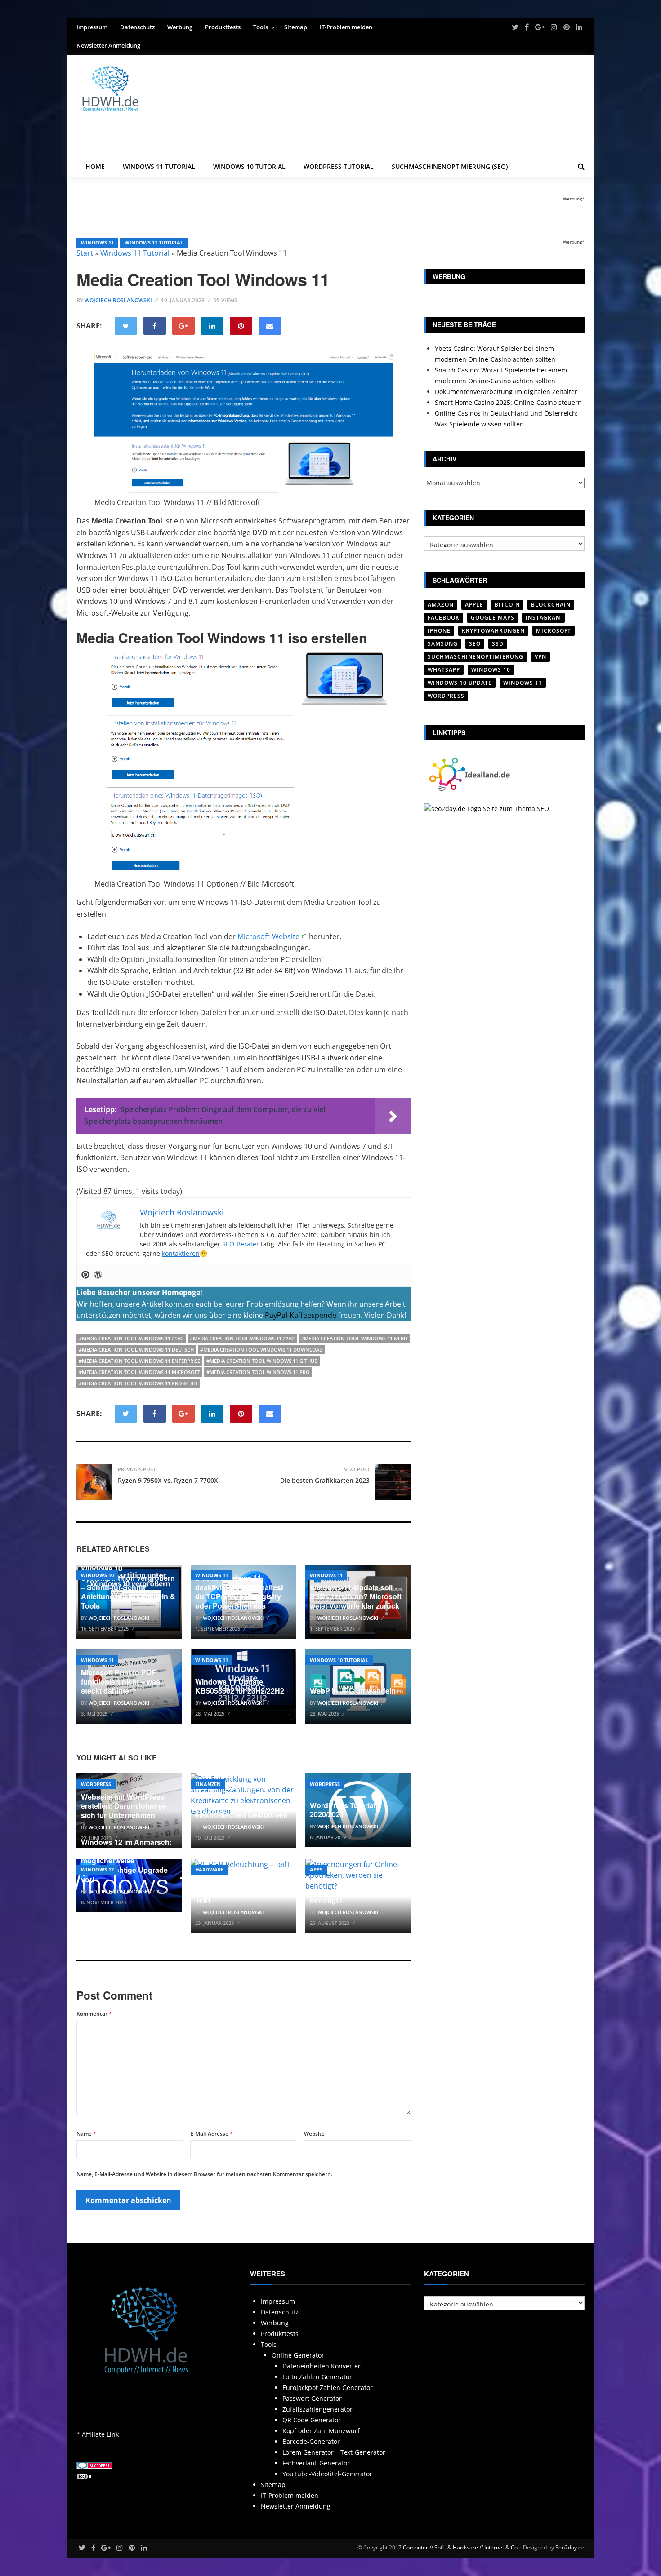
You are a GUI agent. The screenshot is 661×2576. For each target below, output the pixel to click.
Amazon (441, 605)
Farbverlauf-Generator (316, 2463)
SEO (475, 644)
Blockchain (551, 605)
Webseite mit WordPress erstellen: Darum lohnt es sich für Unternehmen (124, 1806)
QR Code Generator (312, 2420)
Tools (261, 27)
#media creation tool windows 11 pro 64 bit (138, 1383)
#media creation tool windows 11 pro (258, 1372)
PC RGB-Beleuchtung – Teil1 (235, 1896)
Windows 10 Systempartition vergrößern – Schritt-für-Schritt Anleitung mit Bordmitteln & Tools (128, 1587)
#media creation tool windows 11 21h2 (131, 1338)
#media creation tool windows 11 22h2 (242, 1338)
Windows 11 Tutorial (159, 166)
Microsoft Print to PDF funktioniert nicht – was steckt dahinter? (121, 1682)
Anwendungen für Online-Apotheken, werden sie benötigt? (354, 1891)
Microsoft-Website (268, 936)
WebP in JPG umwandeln (353, 1691)
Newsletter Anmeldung (108, 45)
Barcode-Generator (311, 2441)
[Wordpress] (98, 1275)
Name (86, 2134)
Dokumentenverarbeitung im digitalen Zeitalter (506, 392)
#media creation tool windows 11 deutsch (136, 1350)
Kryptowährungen (493, 631)
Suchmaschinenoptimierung (476, 657)
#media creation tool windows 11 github (262, 1361)
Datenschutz (137, 27)
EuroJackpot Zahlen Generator (328, 2388)
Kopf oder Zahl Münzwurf (321, 2431)
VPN (540, 657)
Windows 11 (97, 242)
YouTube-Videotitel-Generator (327, 2474)
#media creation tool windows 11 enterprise (139, 1361)
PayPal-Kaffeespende (301, 1315)
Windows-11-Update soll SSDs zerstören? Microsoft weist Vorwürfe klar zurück (356, 1597)
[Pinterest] (85, 1275)
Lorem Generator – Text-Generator (334, 2452)
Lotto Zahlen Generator (317, 2377)
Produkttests (223, 27)
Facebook (444, 618)
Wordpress (96, 1784)
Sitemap (296, 27)
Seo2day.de (570, 2547)
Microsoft (554, 631)
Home (95, 166)
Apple (474, 605)
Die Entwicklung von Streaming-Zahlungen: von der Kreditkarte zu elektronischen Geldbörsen (241, 1801)
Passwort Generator (312, 2398)
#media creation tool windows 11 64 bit (354, 1338)
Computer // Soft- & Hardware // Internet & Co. (461, 2547)
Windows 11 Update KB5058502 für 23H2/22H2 (240, 1686)
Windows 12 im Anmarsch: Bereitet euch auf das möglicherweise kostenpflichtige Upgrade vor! (126, 1861)
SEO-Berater (241, 1244)
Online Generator (298, 2355)
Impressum (92, 27)
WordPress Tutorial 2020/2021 (343, 1810)
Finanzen (208, 1784)
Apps (316, 1869)
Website (314, 2134)
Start (85, 253)
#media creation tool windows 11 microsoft (139, 1372)
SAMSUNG (443, 644)
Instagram (543, 618)
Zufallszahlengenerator (317, 2409)
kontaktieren (181, 1253)
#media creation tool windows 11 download (261, 1350)
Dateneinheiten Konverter (322, 2366)
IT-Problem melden (346, 27)
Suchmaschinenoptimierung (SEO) (450, 166)
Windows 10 (97, 1575)
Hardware (209, 1869)
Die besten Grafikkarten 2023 (325, 1480)
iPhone (439, 631)
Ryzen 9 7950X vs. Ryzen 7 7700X (168, 1480)
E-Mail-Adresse (212, 2134)
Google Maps (493, 618)
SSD (498, 644)
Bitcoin (507, 605)
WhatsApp (444, 670)
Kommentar (94, 2014)
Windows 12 (97, 1869)
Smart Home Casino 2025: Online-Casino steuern (508, 402)
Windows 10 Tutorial (249, 166)
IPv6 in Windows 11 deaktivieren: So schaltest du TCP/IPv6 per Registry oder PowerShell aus (239, 1592)
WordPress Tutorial (339, 166)
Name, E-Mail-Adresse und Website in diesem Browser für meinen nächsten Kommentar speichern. (204, 2174)
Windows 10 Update (460, 683)
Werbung (180, 27)
